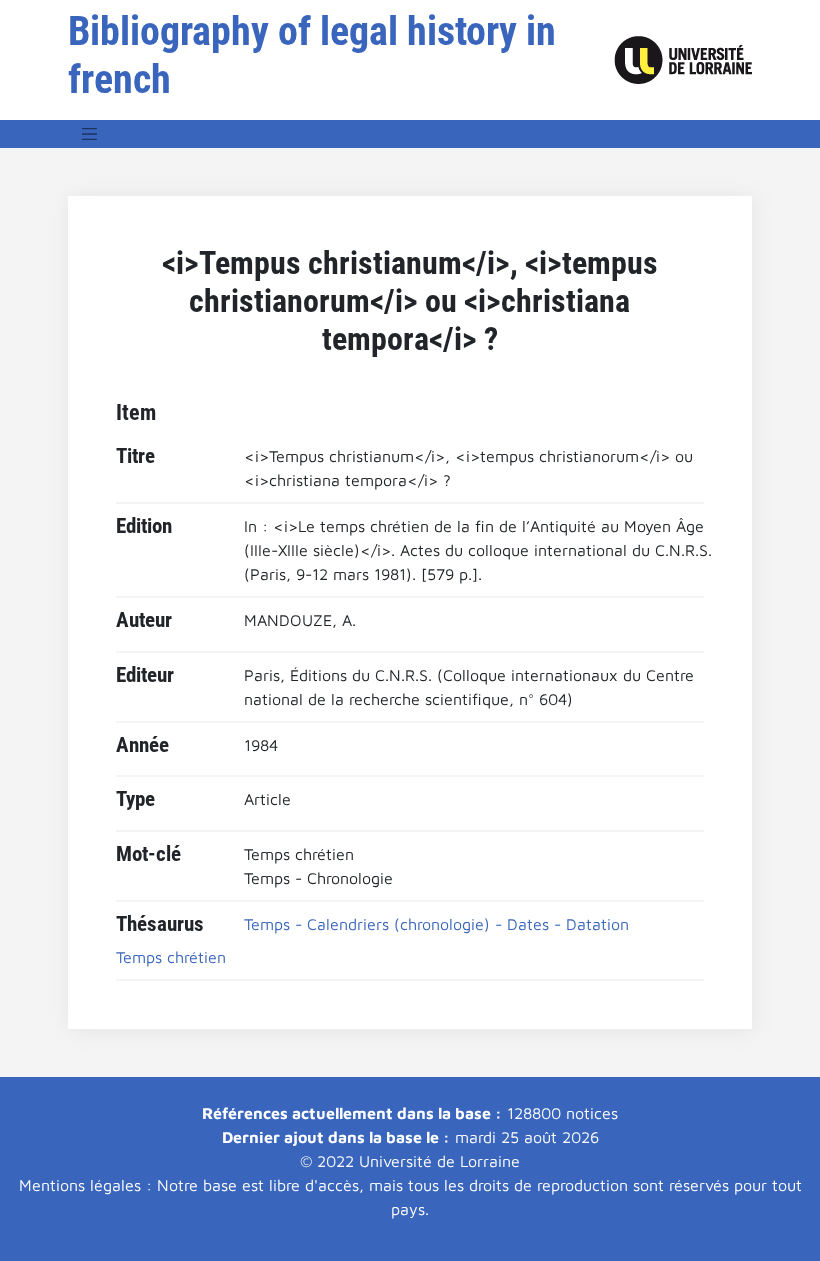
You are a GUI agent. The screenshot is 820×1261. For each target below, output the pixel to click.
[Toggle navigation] (90, 134)
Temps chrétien (171, 957)
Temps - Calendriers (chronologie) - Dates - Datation (436, 924)
